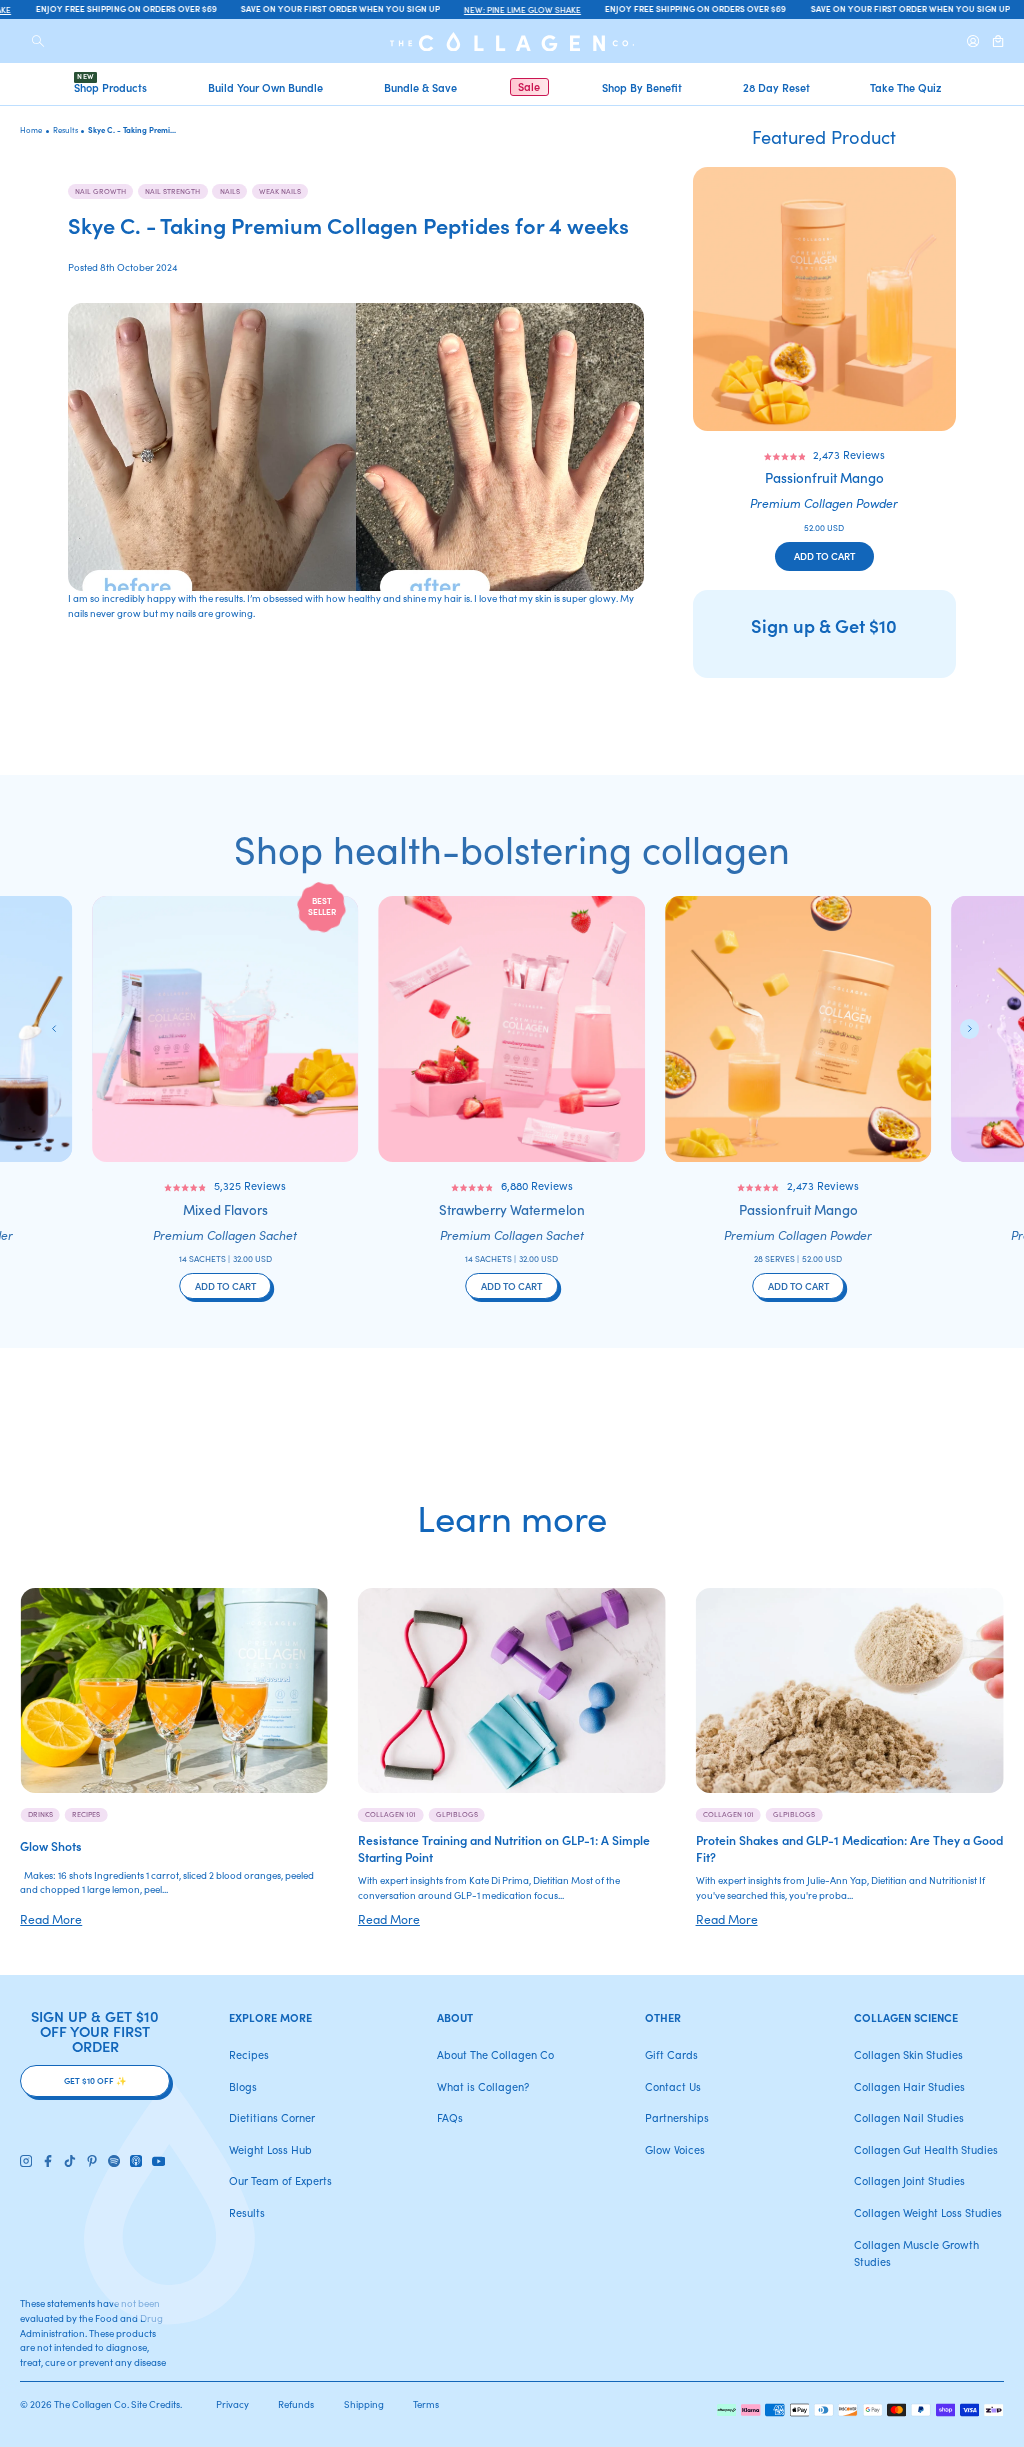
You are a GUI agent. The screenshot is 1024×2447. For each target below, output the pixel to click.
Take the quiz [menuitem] (906, 87)
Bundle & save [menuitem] (420, 87)
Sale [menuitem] (529, 86)
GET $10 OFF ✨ (95, 2080)
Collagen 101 (390, 1814)
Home (31, 129)
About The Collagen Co (495, 2054)
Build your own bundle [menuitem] (265, 87)
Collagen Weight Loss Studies (928, 2212)
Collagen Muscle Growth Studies (916, 2253)
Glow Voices (675, 2149)
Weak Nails (280, 191)
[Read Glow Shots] (174, 1690)
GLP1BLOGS (457, 1814)
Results (247, 2212)
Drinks (40, 1814)
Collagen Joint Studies (909, 2180)
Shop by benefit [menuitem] (642, 87)
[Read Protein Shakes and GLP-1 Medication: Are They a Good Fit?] (850, 1690)
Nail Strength (172, 191)
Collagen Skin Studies (908, 2054)
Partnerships (677, 2117)
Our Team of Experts (280, 2180)
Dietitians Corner (272, 2117)
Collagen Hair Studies (909, 2086)
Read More (51, 1918)
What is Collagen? (483, 2086)
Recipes (86, 1814)
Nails (230, 191)
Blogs (243, 2086)
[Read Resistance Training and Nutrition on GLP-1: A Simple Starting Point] (512, 1690)
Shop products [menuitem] (110, 87)
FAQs (450, 2117)
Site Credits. (156, 2404)
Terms (426, 2404)
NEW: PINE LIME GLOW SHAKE (511, 9)
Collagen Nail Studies (909, 2117)
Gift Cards (671, 2054)
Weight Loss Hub (270, 2149)
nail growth (100, 191)
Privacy (232, 2404)
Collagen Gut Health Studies (926, 2149)
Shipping (364, 2404)
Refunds (296, 2404)
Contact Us (673, 2086)
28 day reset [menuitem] (776, 87)
